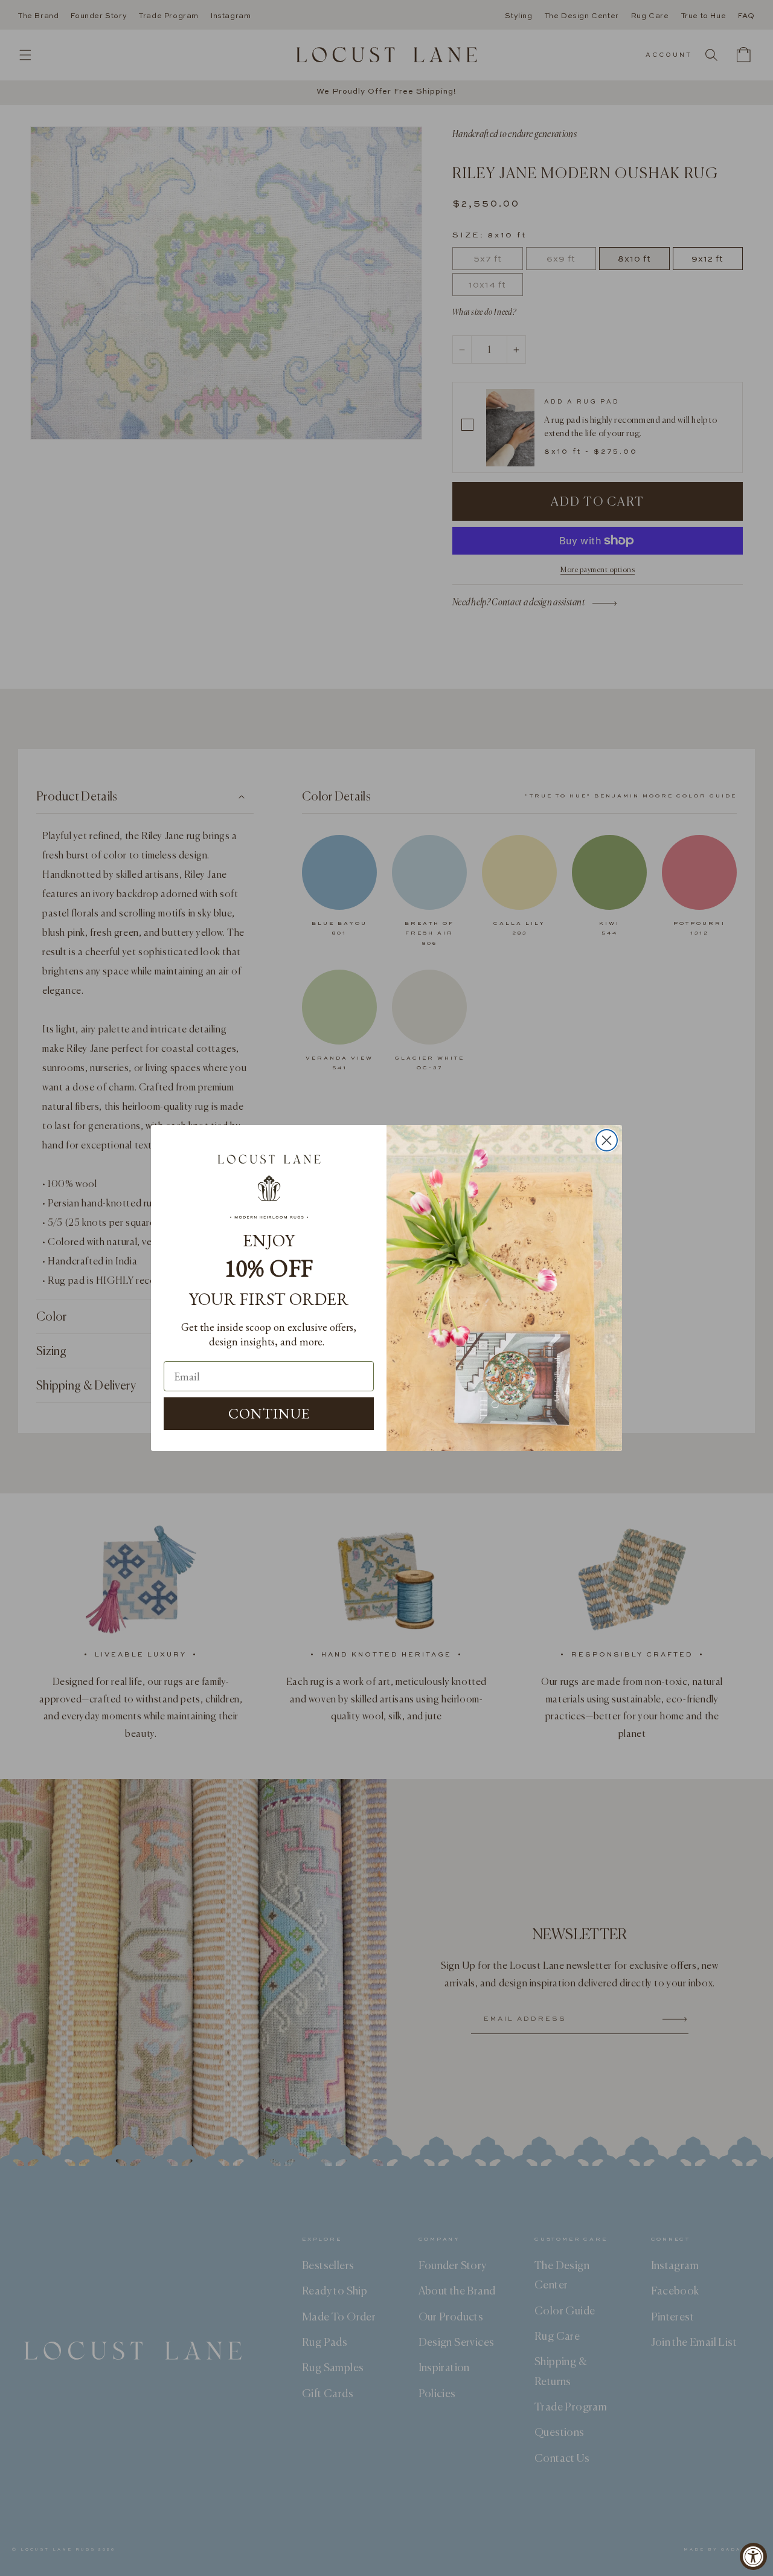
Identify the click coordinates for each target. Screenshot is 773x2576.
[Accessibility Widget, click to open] (753, 2556)
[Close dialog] (607, 1140)
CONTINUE (269, 1413)
